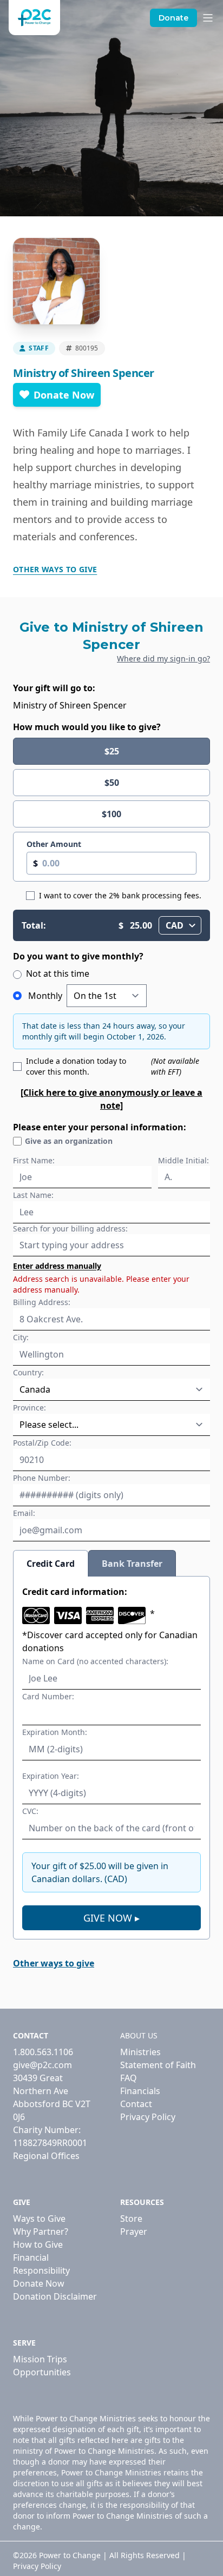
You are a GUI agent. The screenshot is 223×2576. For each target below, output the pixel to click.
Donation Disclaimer (55, 2296)
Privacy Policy (148, 2117)
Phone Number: (42, 1478)
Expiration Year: (51, 1776)
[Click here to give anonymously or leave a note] (111, 1099)
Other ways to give (55, 569)
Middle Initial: (183, 1160)
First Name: (34, 1160)
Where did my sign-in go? (163, 658)
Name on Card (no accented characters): (95, 1661)
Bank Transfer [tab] (132, 1564)
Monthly (45, 996)
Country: (28, 1372)
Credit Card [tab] (51, 1564)
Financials (140, 2091)
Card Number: (48, 1696)
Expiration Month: (55, 1732)
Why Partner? (41, 2231)
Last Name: (33, 1195)
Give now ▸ (111, 1918)
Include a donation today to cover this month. (113, 1066)
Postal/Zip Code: (42, 1443)
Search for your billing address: (70, 1229)
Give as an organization (69, 1141)
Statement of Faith (158, 2065)
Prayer (134, 2231)
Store (131, 2219)
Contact (136, 2104)
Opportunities (42, 2372)
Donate (173, 18)
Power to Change (70, 2555)
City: (21, 1337)
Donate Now (64, 395)
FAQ (129, 2078)
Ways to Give (39, 2219)
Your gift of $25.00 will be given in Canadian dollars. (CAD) (100, 1872)
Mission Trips (40, 2359)
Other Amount (54, 844)
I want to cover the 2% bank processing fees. (120, 895)
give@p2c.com (42, 2065)
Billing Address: (42, 1302)
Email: (24, 1513)
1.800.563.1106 (43, 2052)
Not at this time (57, 974)
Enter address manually (57, 1266)
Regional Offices (46, 2156)
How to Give (38, 2244)
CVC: (30, 1811)
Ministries (140, 2052)
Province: (29, 1408)
